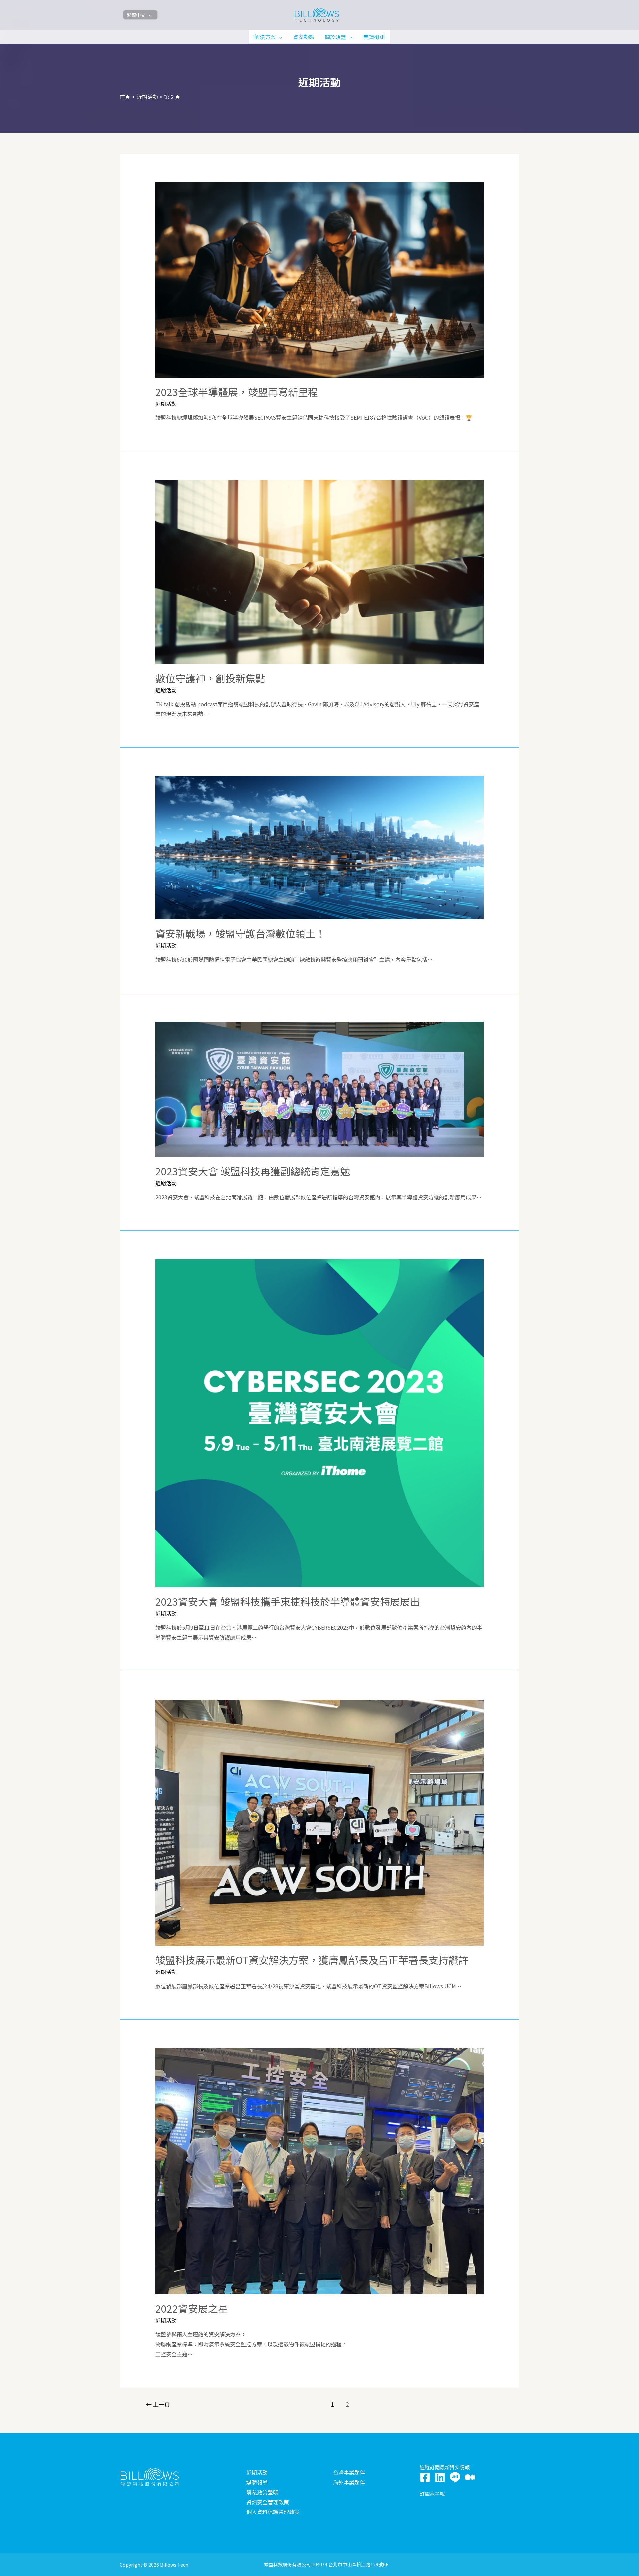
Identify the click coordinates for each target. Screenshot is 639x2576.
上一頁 (158, 2404)
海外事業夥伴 (349, 2482)
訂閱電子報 (432, 2494)
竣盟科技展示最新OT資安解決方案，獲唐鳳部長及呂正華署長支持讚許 (312, 1960)
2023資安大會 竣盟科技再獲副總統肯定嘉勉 (253, 1171)
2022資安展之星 (192, 2308)
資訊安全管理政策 (268, 2502)
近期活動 (166, 403)
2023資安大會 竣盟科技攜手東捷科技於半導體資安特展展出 (288, 1601)
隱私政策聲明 (262, 2492)
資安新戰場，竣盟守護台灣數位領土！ (240, 933)
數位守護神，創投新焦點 (210, 678)
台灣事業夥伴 (349, 2472)
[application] (279, 37)
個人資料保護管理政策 (273, 2512)
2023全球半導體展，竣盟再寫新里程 (237, 392)
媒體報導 (257, 2482)
